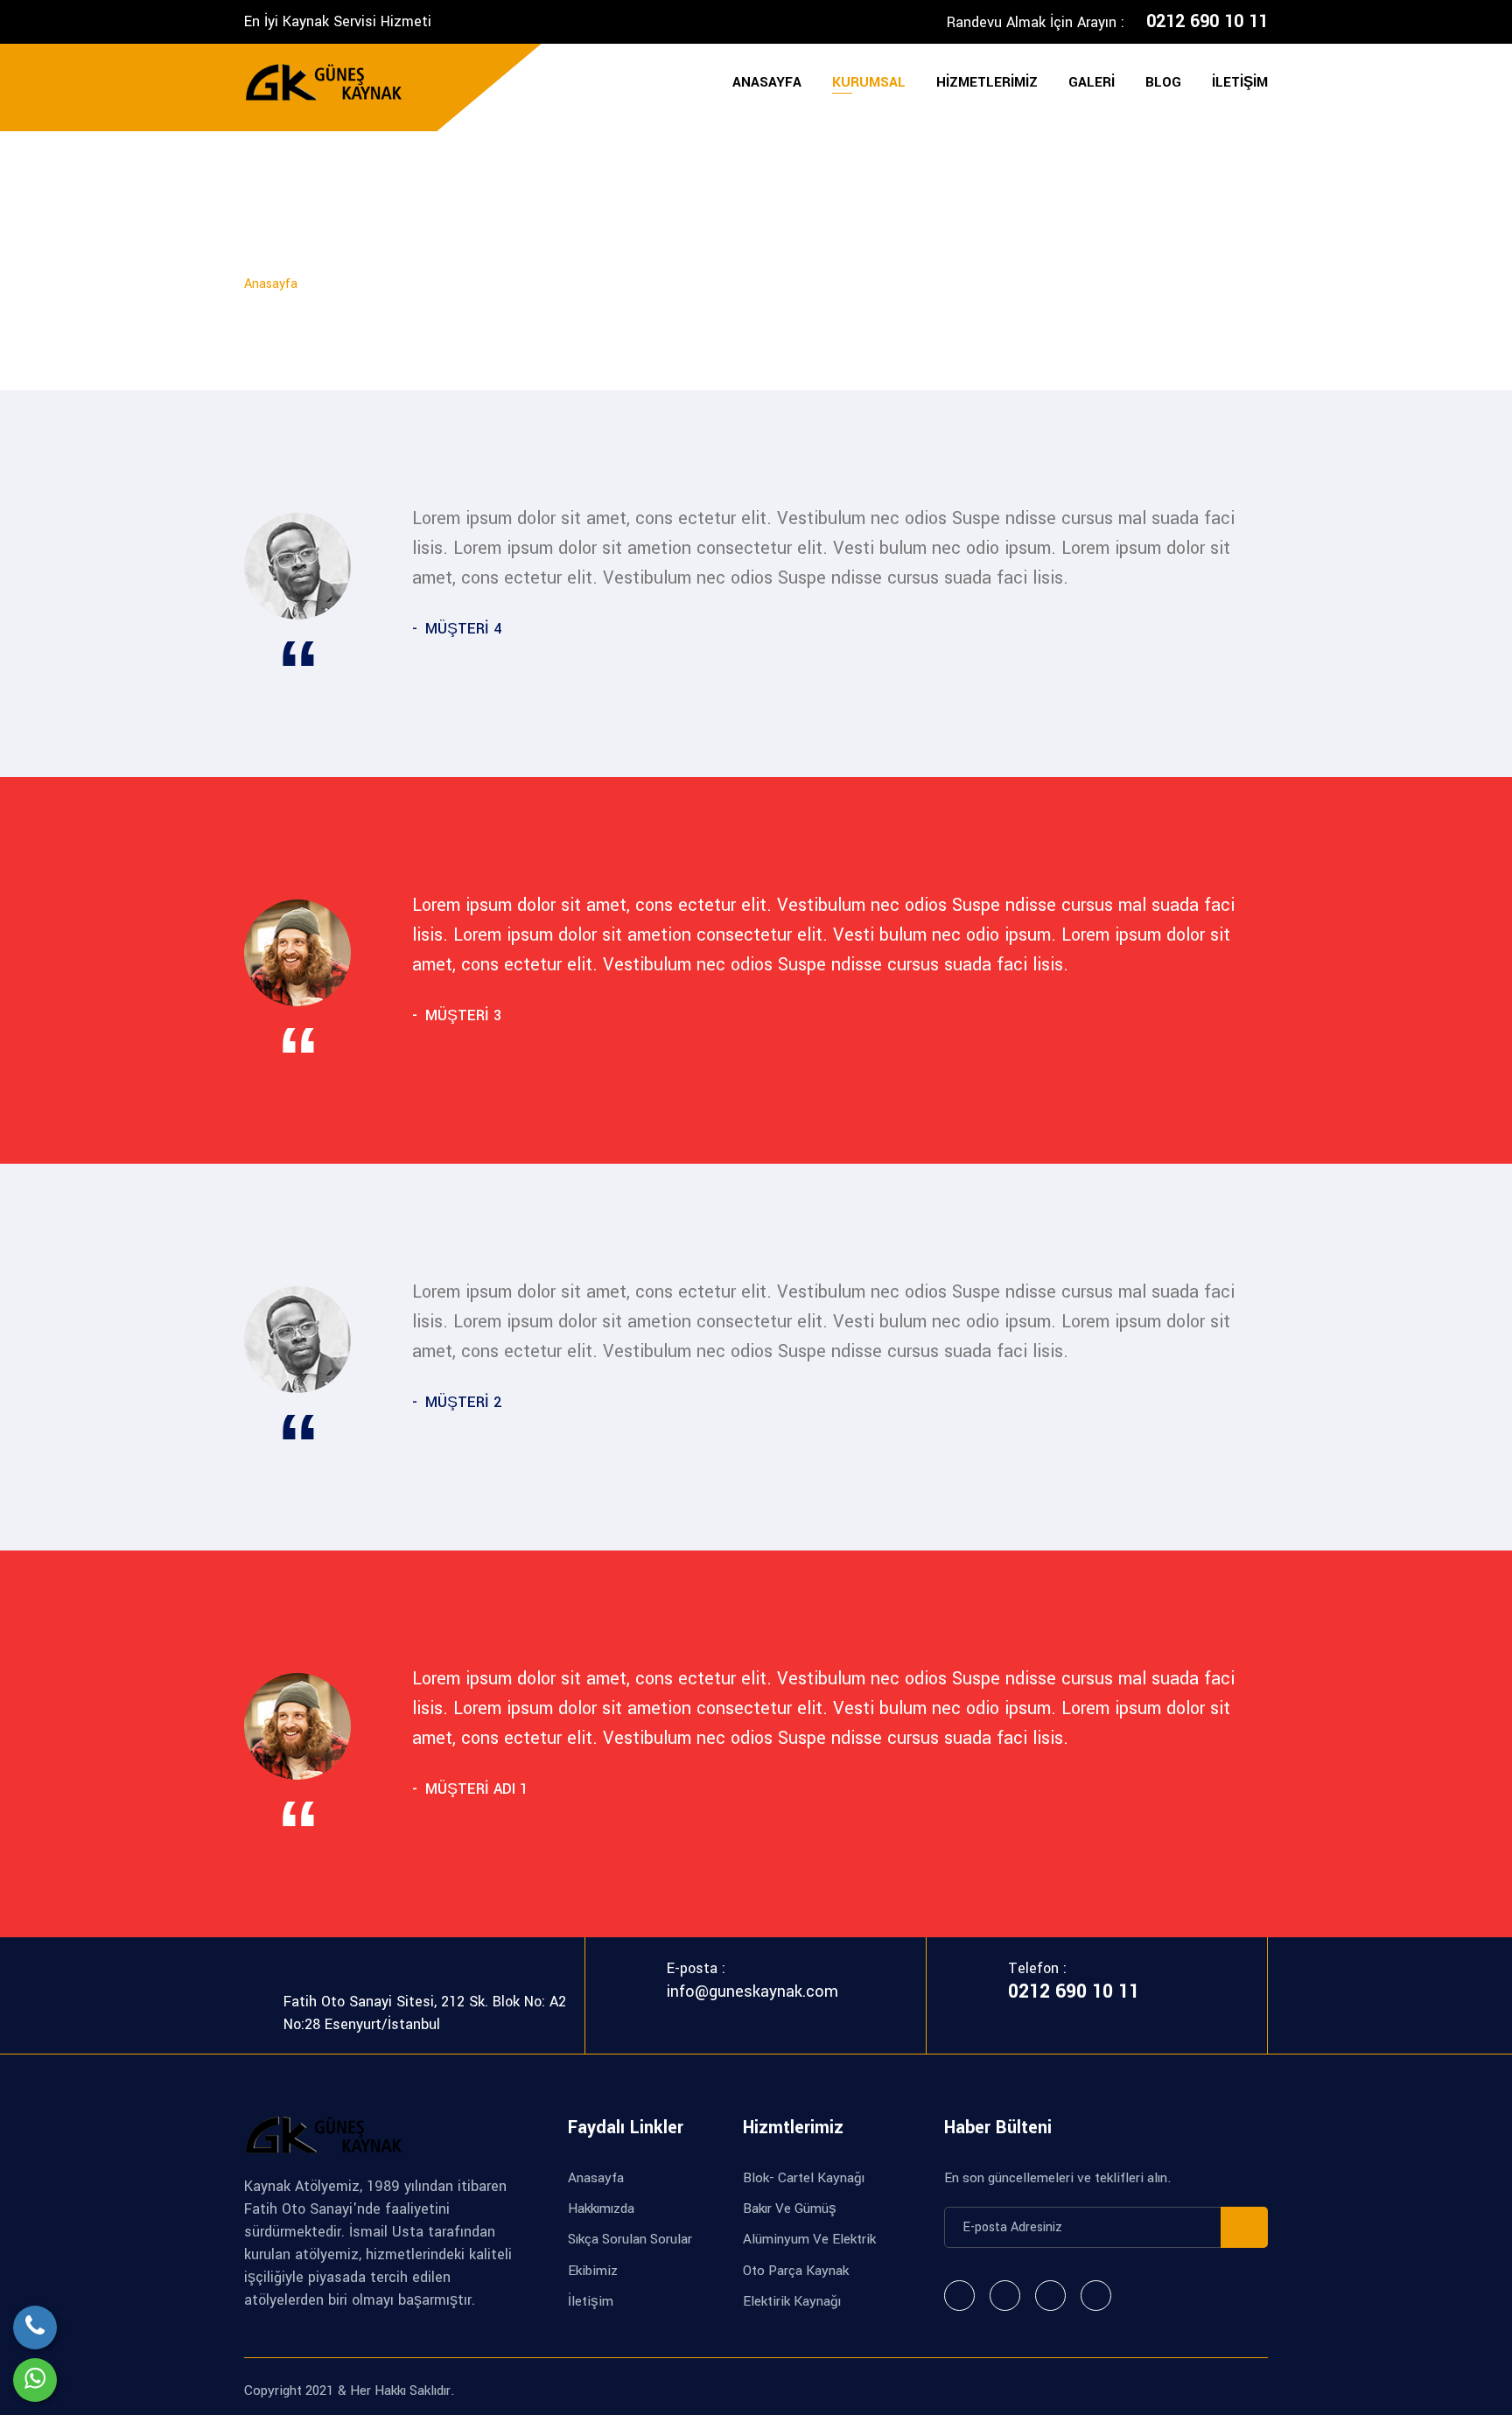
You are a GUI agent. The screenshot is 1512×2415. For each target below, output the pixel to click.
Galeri (1092, 82)
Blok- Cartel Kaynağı (804, 2178)
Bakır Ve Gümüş (790, 2208)
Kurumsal (869, 82)
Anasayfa (767, 82)
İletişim (1240, 82)
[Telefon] (35, 2327)
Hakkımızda (601, 2208)
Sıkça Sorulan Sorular (630, 2239)
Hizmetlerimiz (987, 82)
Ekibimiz (593, 2271)
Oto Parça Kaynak (796, 2271)
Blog (1163, 82)
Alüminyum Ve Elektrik (809, 2239)
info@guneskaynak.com (752, 1991)
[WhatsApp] (35, 2380)
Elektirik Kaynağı (792, 2301)
